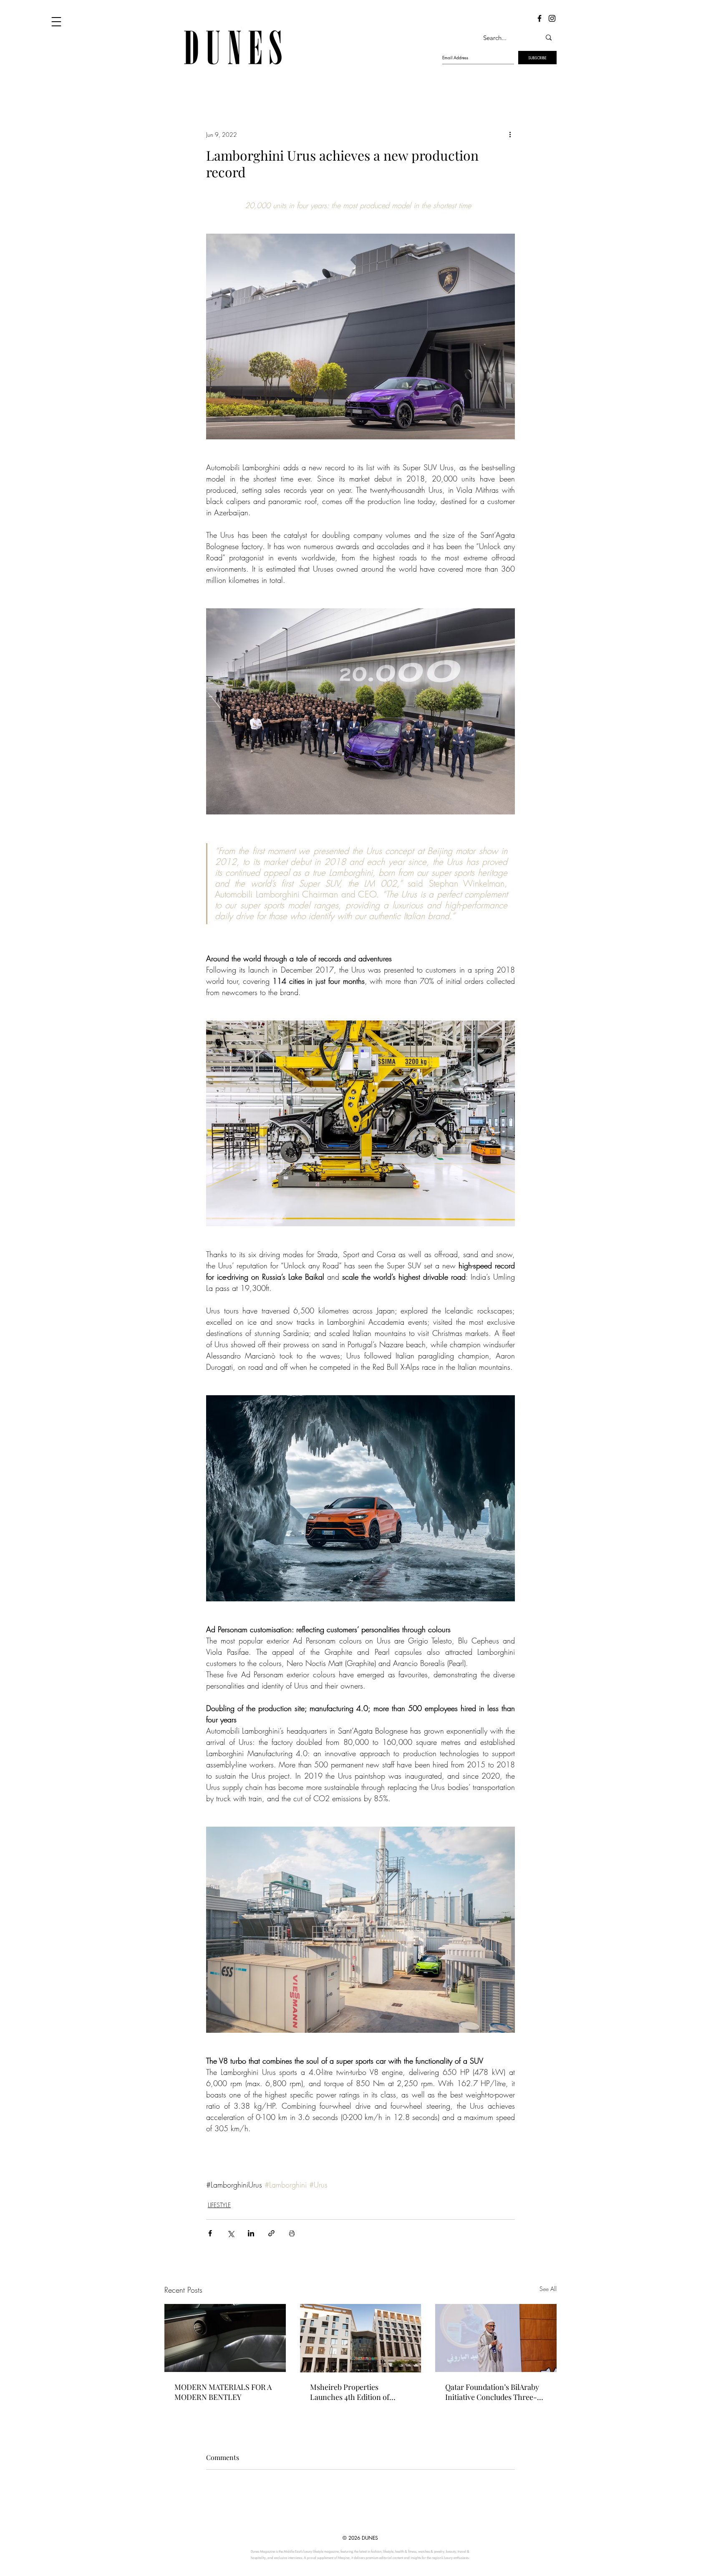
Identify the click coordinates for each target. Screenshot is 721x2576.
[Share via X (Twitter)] (231, 2233)
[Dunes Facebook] (539, 18)
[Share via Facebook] (210, 2233)
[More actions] (510, 134)
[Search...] (549, 38)
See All (548, 2289)
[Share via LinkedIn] (251, 2233)
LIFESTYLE (219, 2205)
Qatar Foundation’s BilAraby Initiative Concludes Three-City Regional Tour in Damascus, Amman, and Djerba (492, 2392)
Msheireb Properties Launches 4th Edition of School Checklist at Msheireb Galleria (358, 2392)
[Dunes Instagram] (552, 18)
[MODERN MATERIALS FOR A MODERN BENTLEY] (225, 2338)
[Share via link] (271, 2233)
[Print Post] (292, 2233)
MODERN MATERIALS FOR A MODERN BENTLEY (223, 2392)
